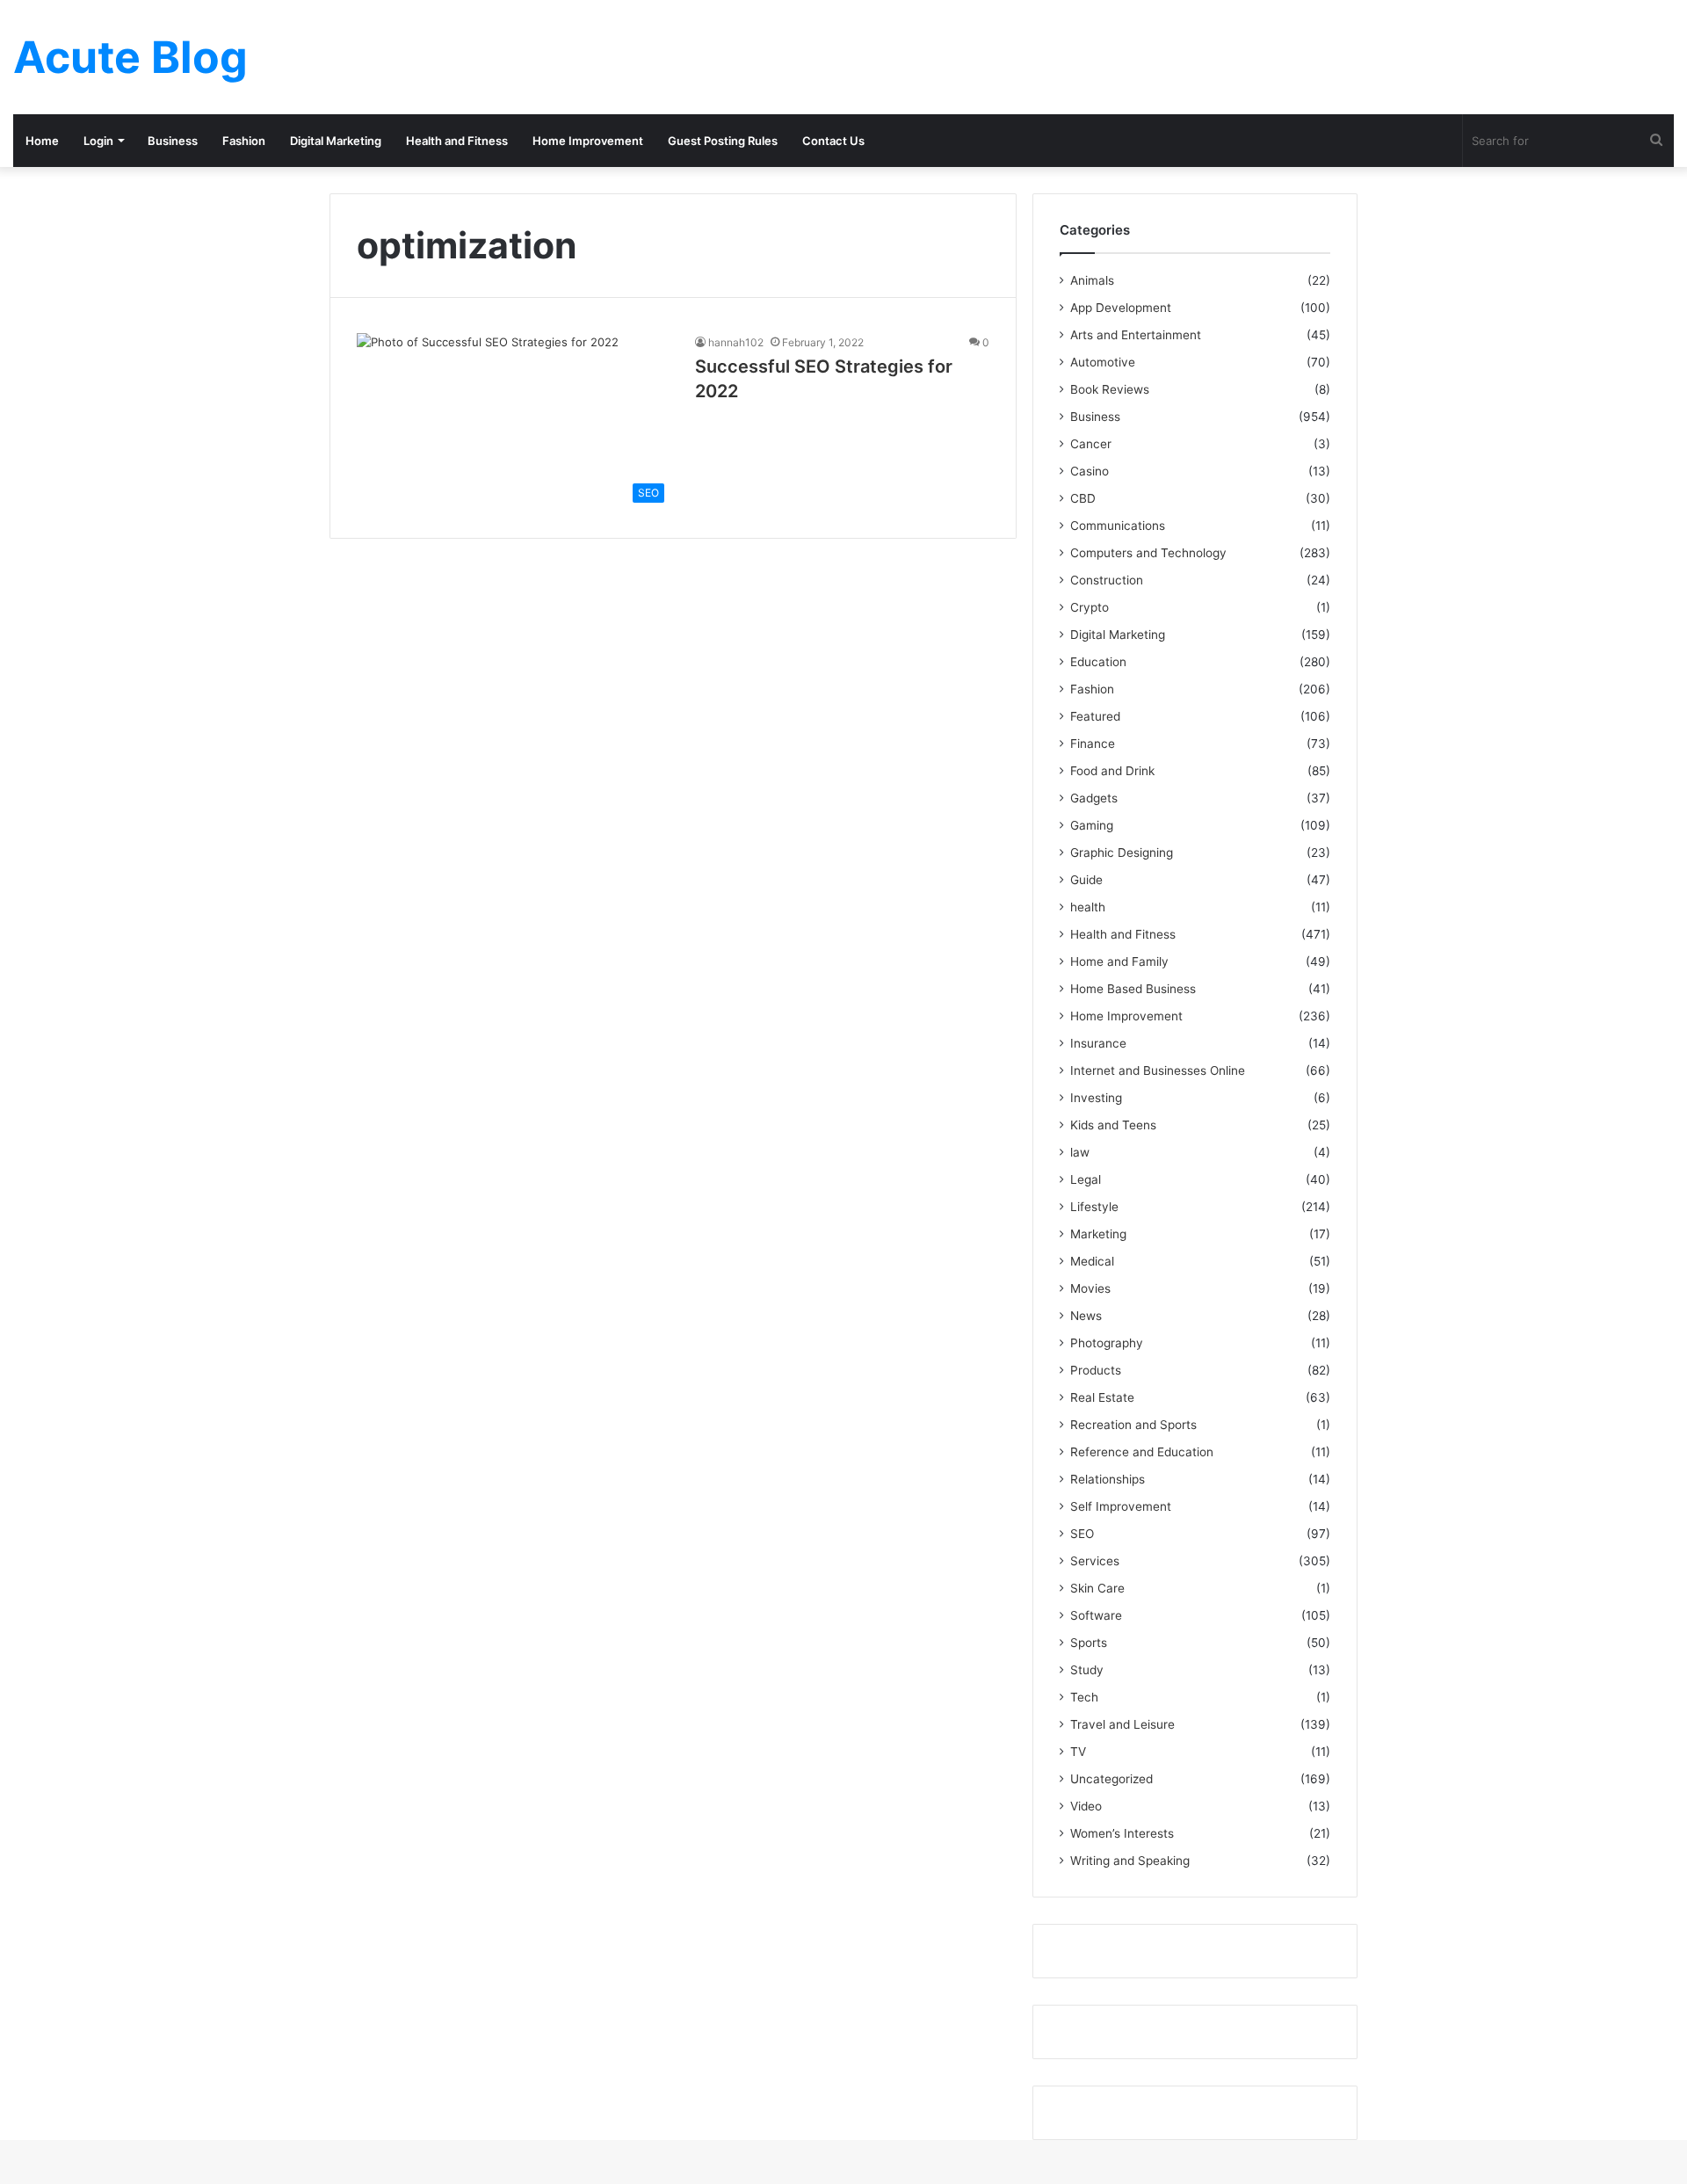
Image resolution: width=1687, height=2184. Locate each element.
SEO (1082, 1534)
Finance (1093, 744)
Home (42, 141)
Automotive (1103, 362)
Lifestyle (1094, 1207)
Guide (1086, 880)
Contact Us (833, 141)
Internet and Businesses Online (1158, 1070)
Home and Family (1119, 961)
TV (1078, 1752)
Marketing (1098, 1234)
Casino (1090, 471)
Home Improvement (588, 141)
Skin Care (1097, 1588)
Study (1087, 1670)
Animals (1092, 280)
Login (98, 141)
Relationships (1108, 1479)
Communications (1118, 526)
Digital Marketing (336, 141)
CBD (1083, 498)
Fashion (244, 141)
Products (1096, 1370)
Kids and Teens (1113, 1125)
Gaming (1092, 825)
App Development (1121, 308)
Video (1086, 1806)
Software (1096, 1615)
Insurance (1098, 1043)
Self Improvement (1121, 1506)
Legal (1086, 1179)
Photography (1107, 1343)
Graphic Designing (1122, 853)
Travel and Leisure (1122, 1724)
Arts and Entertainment (1136, 335)
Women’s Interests (1122, 1833)
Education (1098, 662)
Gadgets (1094, 798)
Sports (1089, 1643)
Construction (1107, 580)
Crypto (1090, 607)
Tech (1084, 1697)
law (1080, 1152)
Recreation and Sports (1133, 1425)
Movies (1090, 1288)
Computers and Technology (1148, 553)
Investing (1096, 1098)
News (1086, 1316)
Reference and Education (1142, 1452)
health (1088, 907)
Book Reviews (1110, 389)
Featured (1095, 716)
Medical (1092, 1261)
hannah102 (736, 342)
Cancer (1091, 444)
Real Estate (1102, 1397)
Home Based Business (1133, 989)
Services (1095, 1561)
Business (173, 141)
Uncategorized (1111, 1779)
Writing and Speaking (1130, 1861)
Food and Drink (1112, 771)
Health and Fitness (457, 141)
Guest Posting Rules (723, 141)
